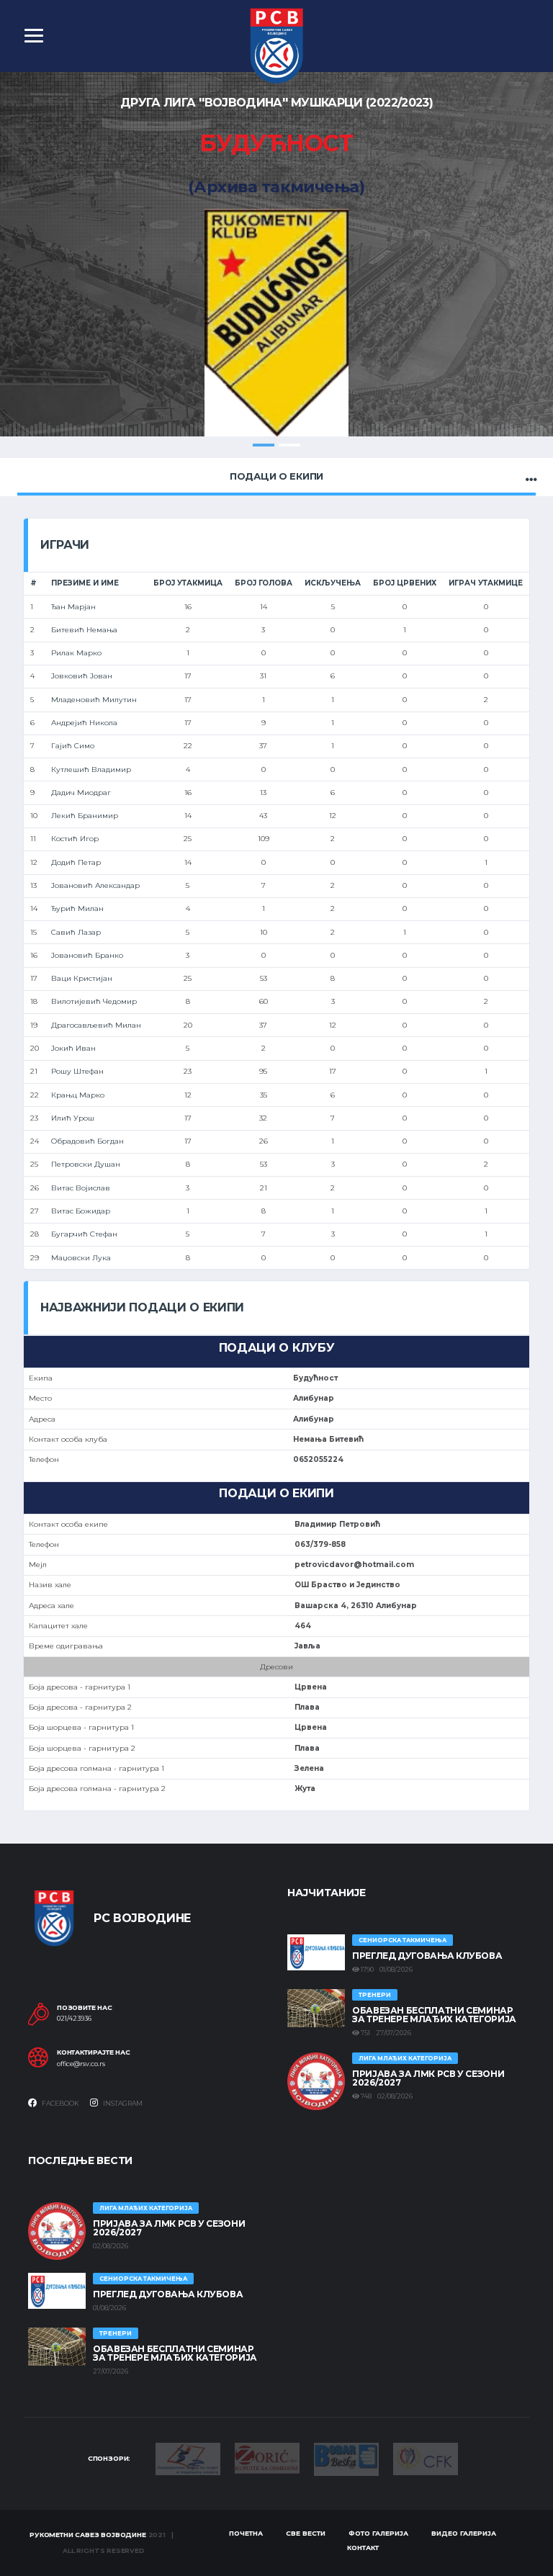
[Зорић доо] (267, 2457)
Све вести (306, 2533)
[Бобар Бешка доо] (346, 2458)
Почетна (246, 2533)
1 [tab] (264, 445)
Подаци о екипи (276, 476)
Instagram (122, 2103)
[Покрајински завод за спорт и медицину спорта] (188, 2458)
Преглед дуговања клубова (427, 1956)
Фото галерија (378, 2533)
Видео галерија (464, 2533)
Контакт (363, 2548)
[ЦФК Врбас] (426, 2458)
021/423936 (74, 2019)
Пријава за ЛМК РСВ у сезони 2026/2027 (428, 2078)
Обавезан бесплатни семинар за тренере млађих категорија (434, 2015)
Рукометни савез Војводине (88, 2535)
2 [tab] (289, 445)
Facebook (60, 2103)
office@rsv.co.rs (81, 2064)
